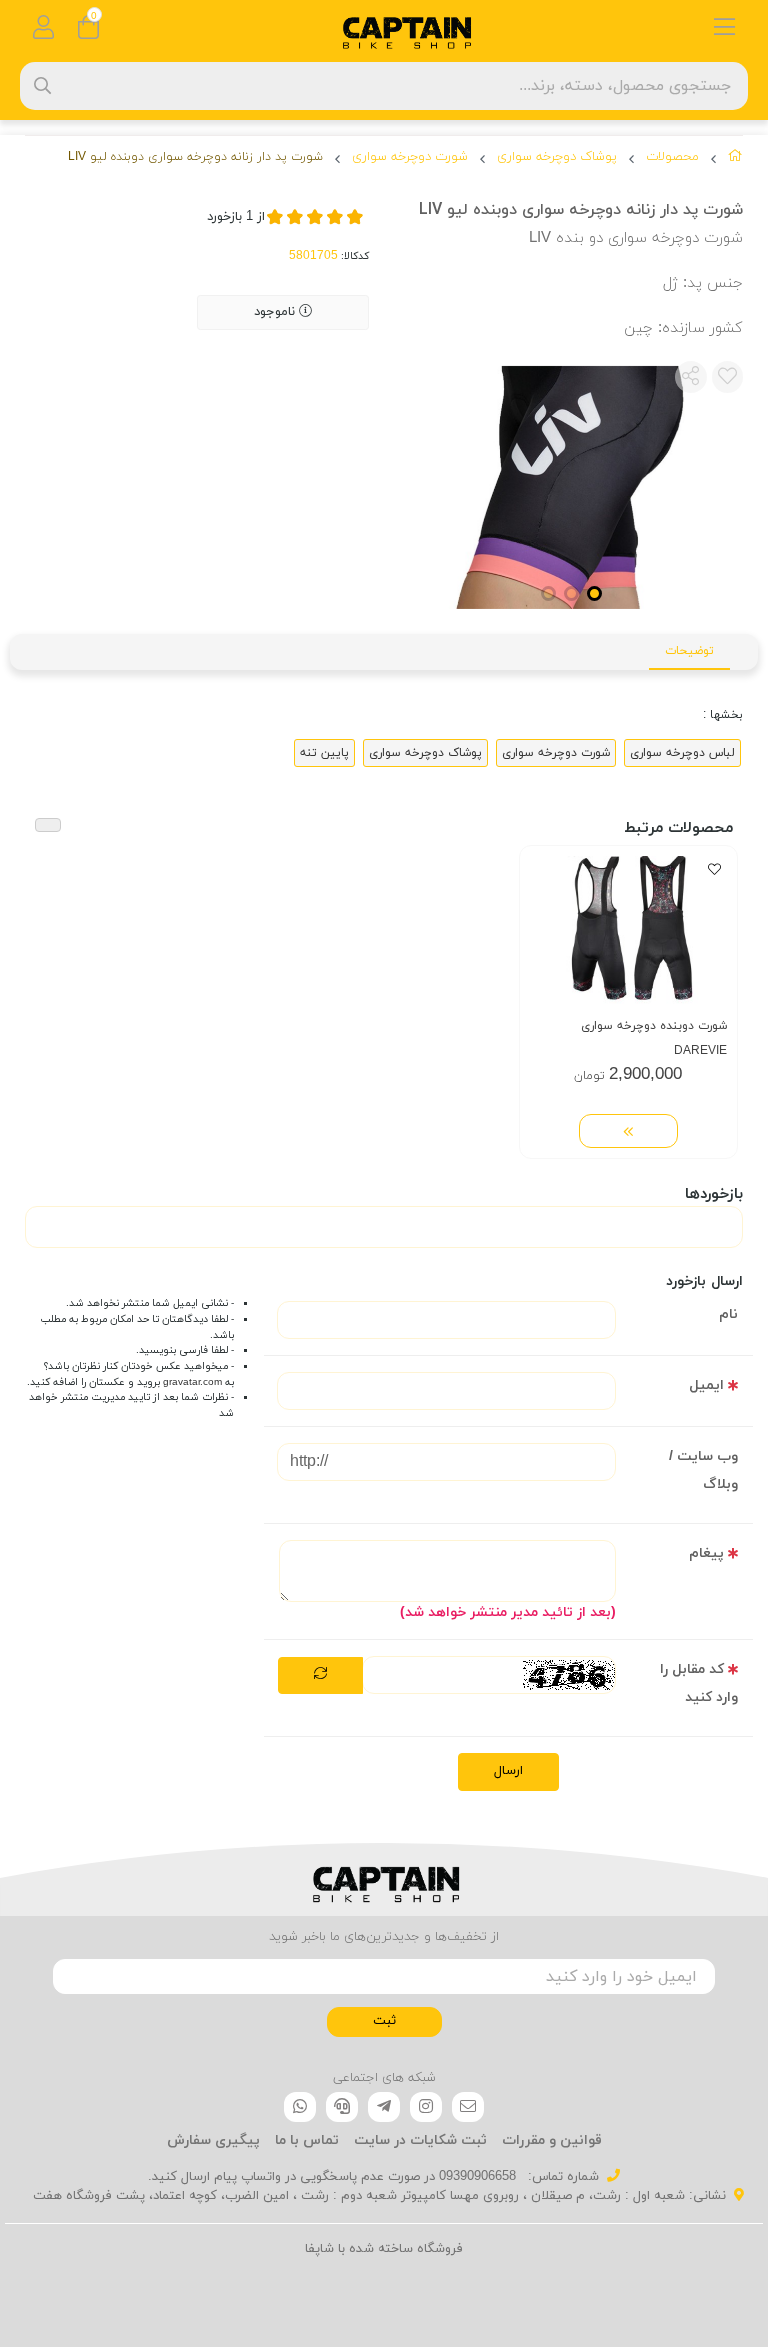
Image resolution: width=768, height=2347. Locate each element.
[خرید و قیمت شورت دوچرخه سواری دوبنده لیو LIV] (384, 1880)
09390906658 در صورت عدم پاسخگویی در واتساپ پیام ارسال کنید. (332, 2177)
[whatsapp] (300, 2107)
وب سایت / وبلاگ (703, 1470)
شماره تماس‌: (561, 2177)
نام (728, 1314)
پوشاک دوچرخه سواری (557, 157)
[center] (42, 85)
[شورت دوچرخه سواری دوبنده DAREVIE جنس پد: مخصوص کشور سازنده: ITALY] (628, 930)
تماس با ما (307, 2140)
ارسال (508, 1771)
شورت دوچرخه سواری (410, 157)
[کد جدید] (320, 1676)
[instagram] (426, 2107)
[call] (342, 2107)
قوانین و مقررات (552, 2140)
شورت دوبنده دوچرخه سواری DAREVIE (654, 1038)
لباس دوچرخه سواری (682, 753)
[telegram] (384, 2107)
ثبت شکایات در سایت (420, 2140)
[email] (468, 2107)
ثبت (384, 2021)
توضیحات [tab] (689, 651)
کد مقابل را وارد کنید (699, 1683)
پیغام (706, 1553)
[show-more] (628, 1131)
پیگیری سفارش (213, 2140)
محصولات (672, 157)
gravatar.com (192, 1382)
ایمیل (706, 1385)
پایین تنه (324, 753)
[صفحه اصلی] (735, 160)
